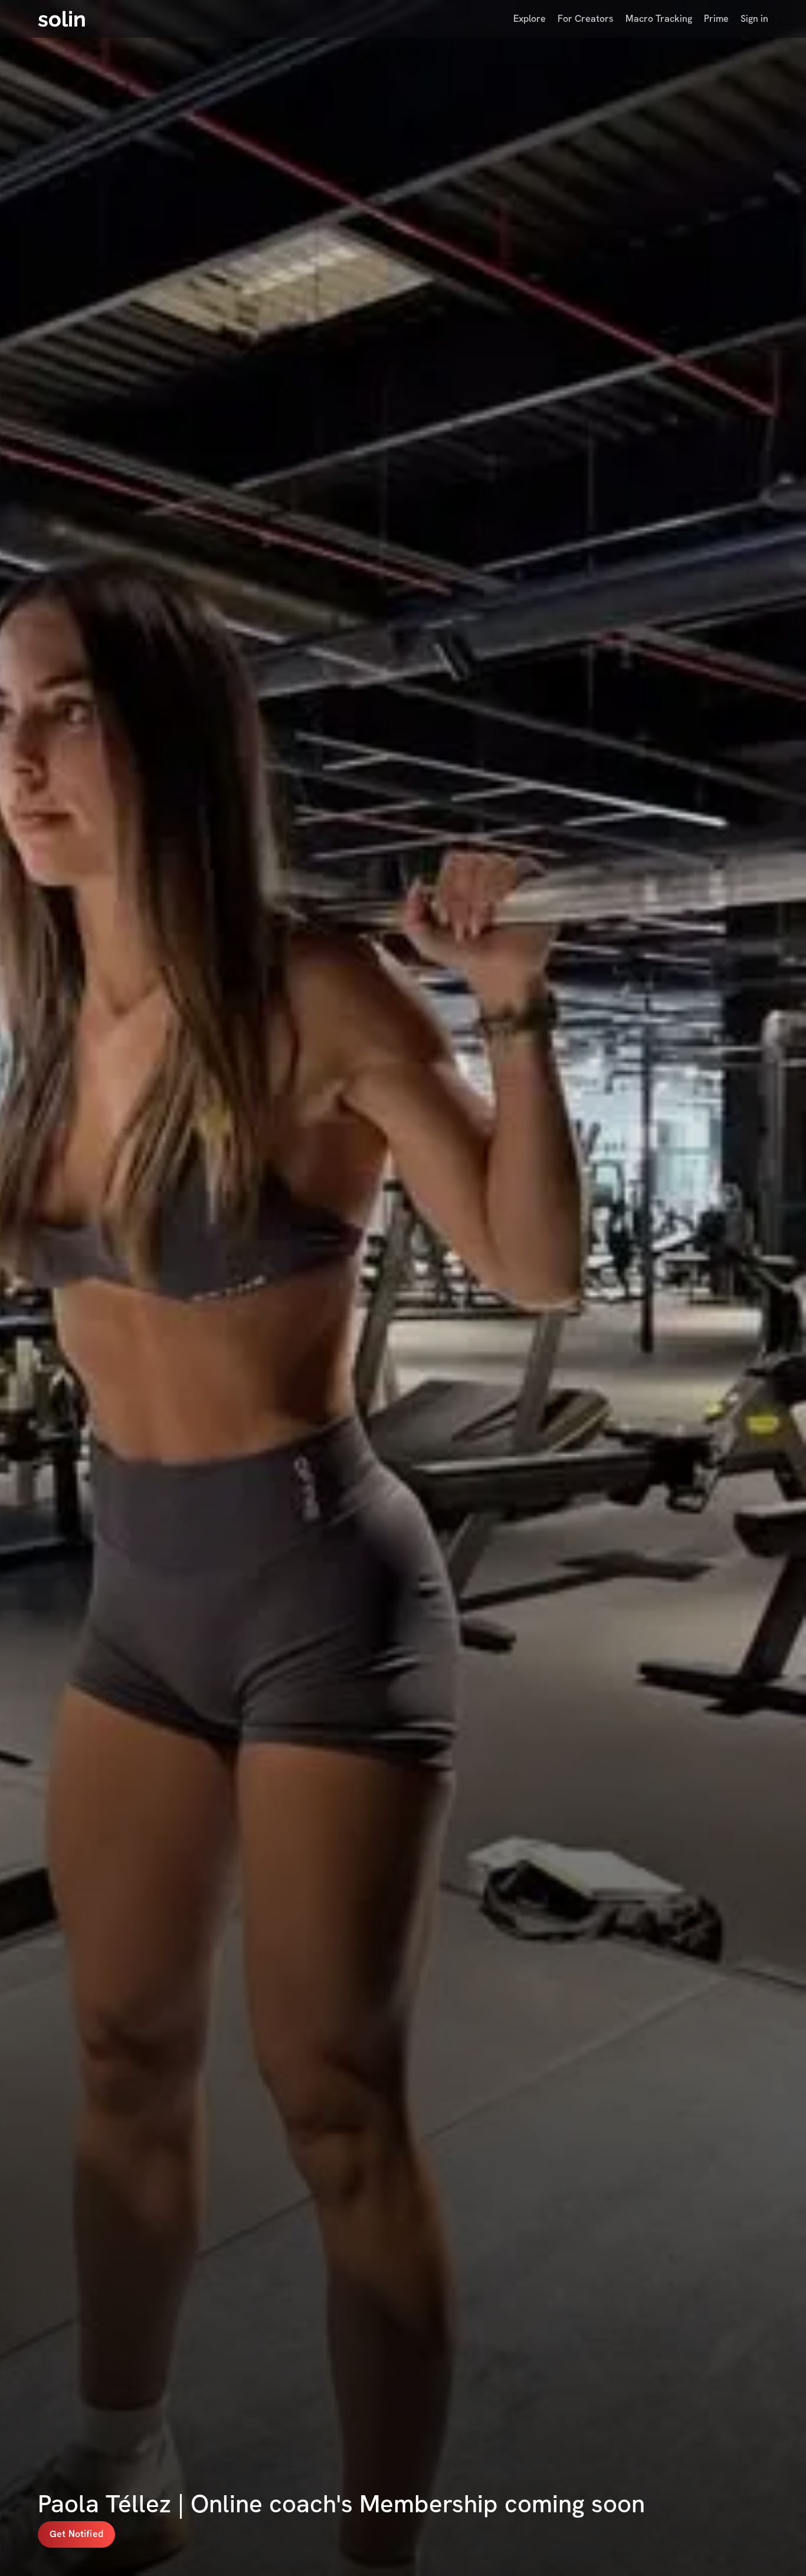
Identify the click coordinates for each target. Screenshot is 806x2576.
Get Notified (76, 2534)
